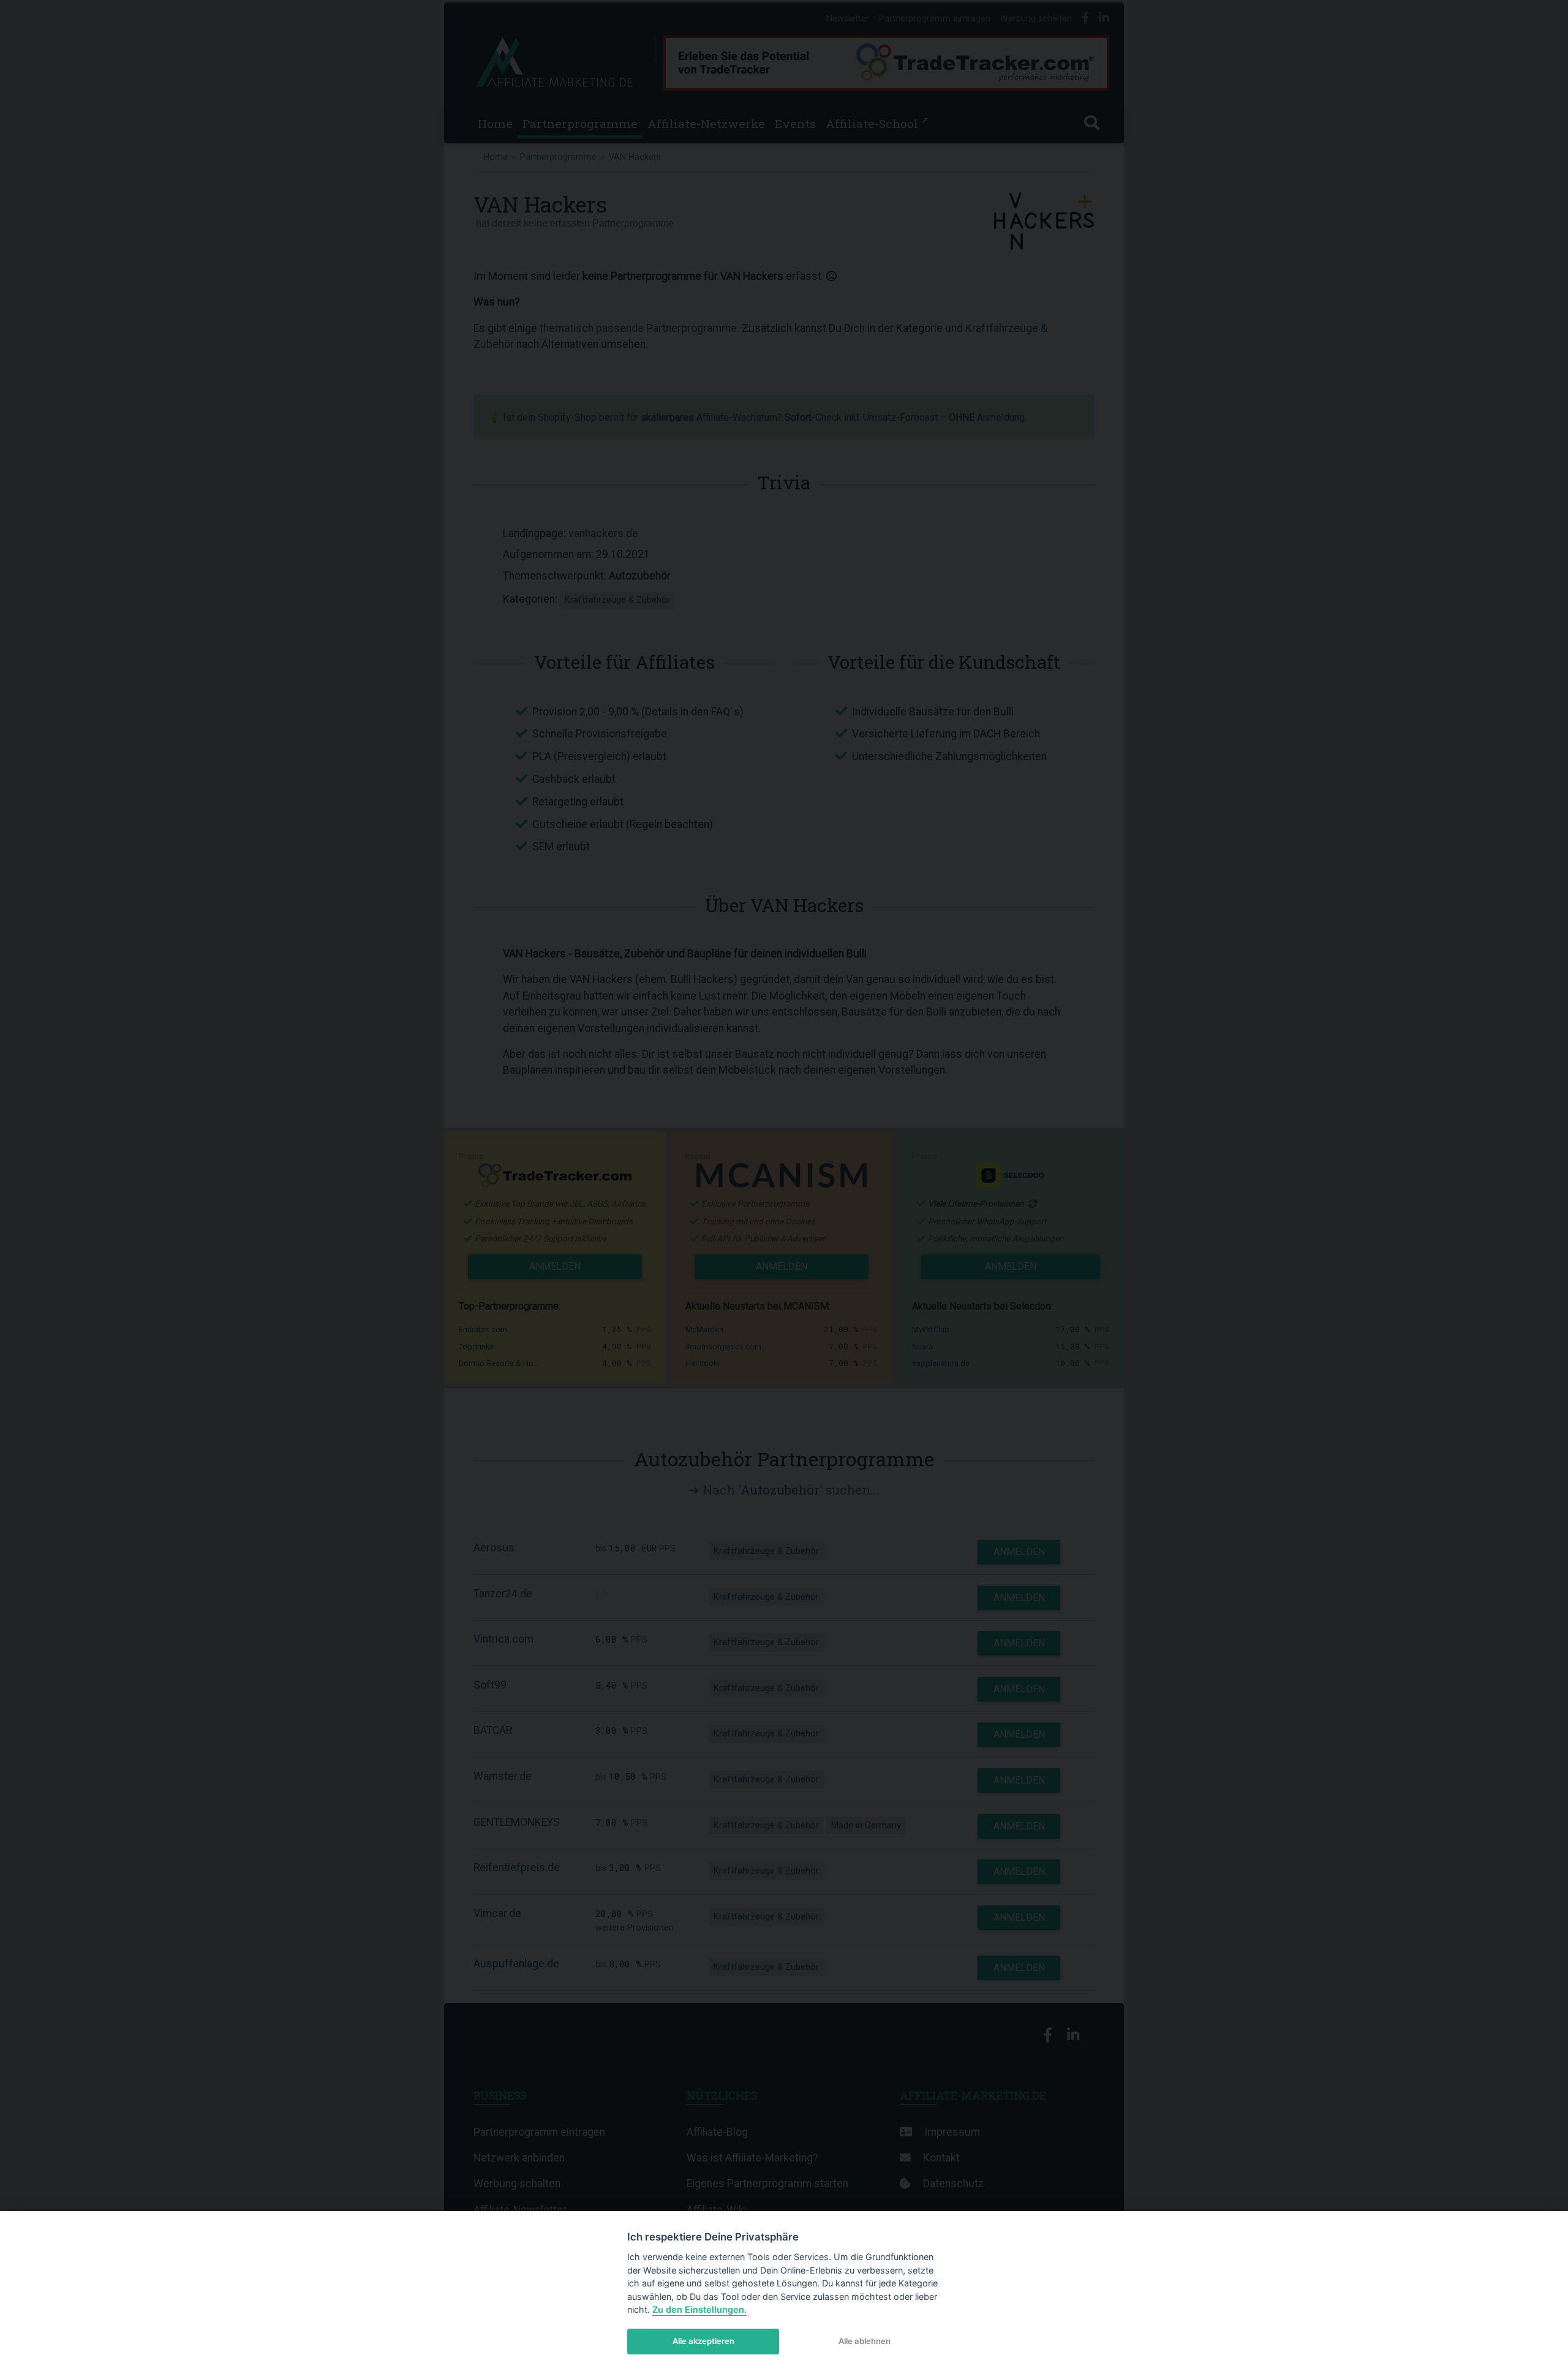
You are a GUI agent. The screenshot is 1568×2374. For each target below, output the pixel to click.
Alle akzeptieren (703, 2341)
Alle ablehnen (865, 2341)
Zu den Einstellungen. (699, 2309)
